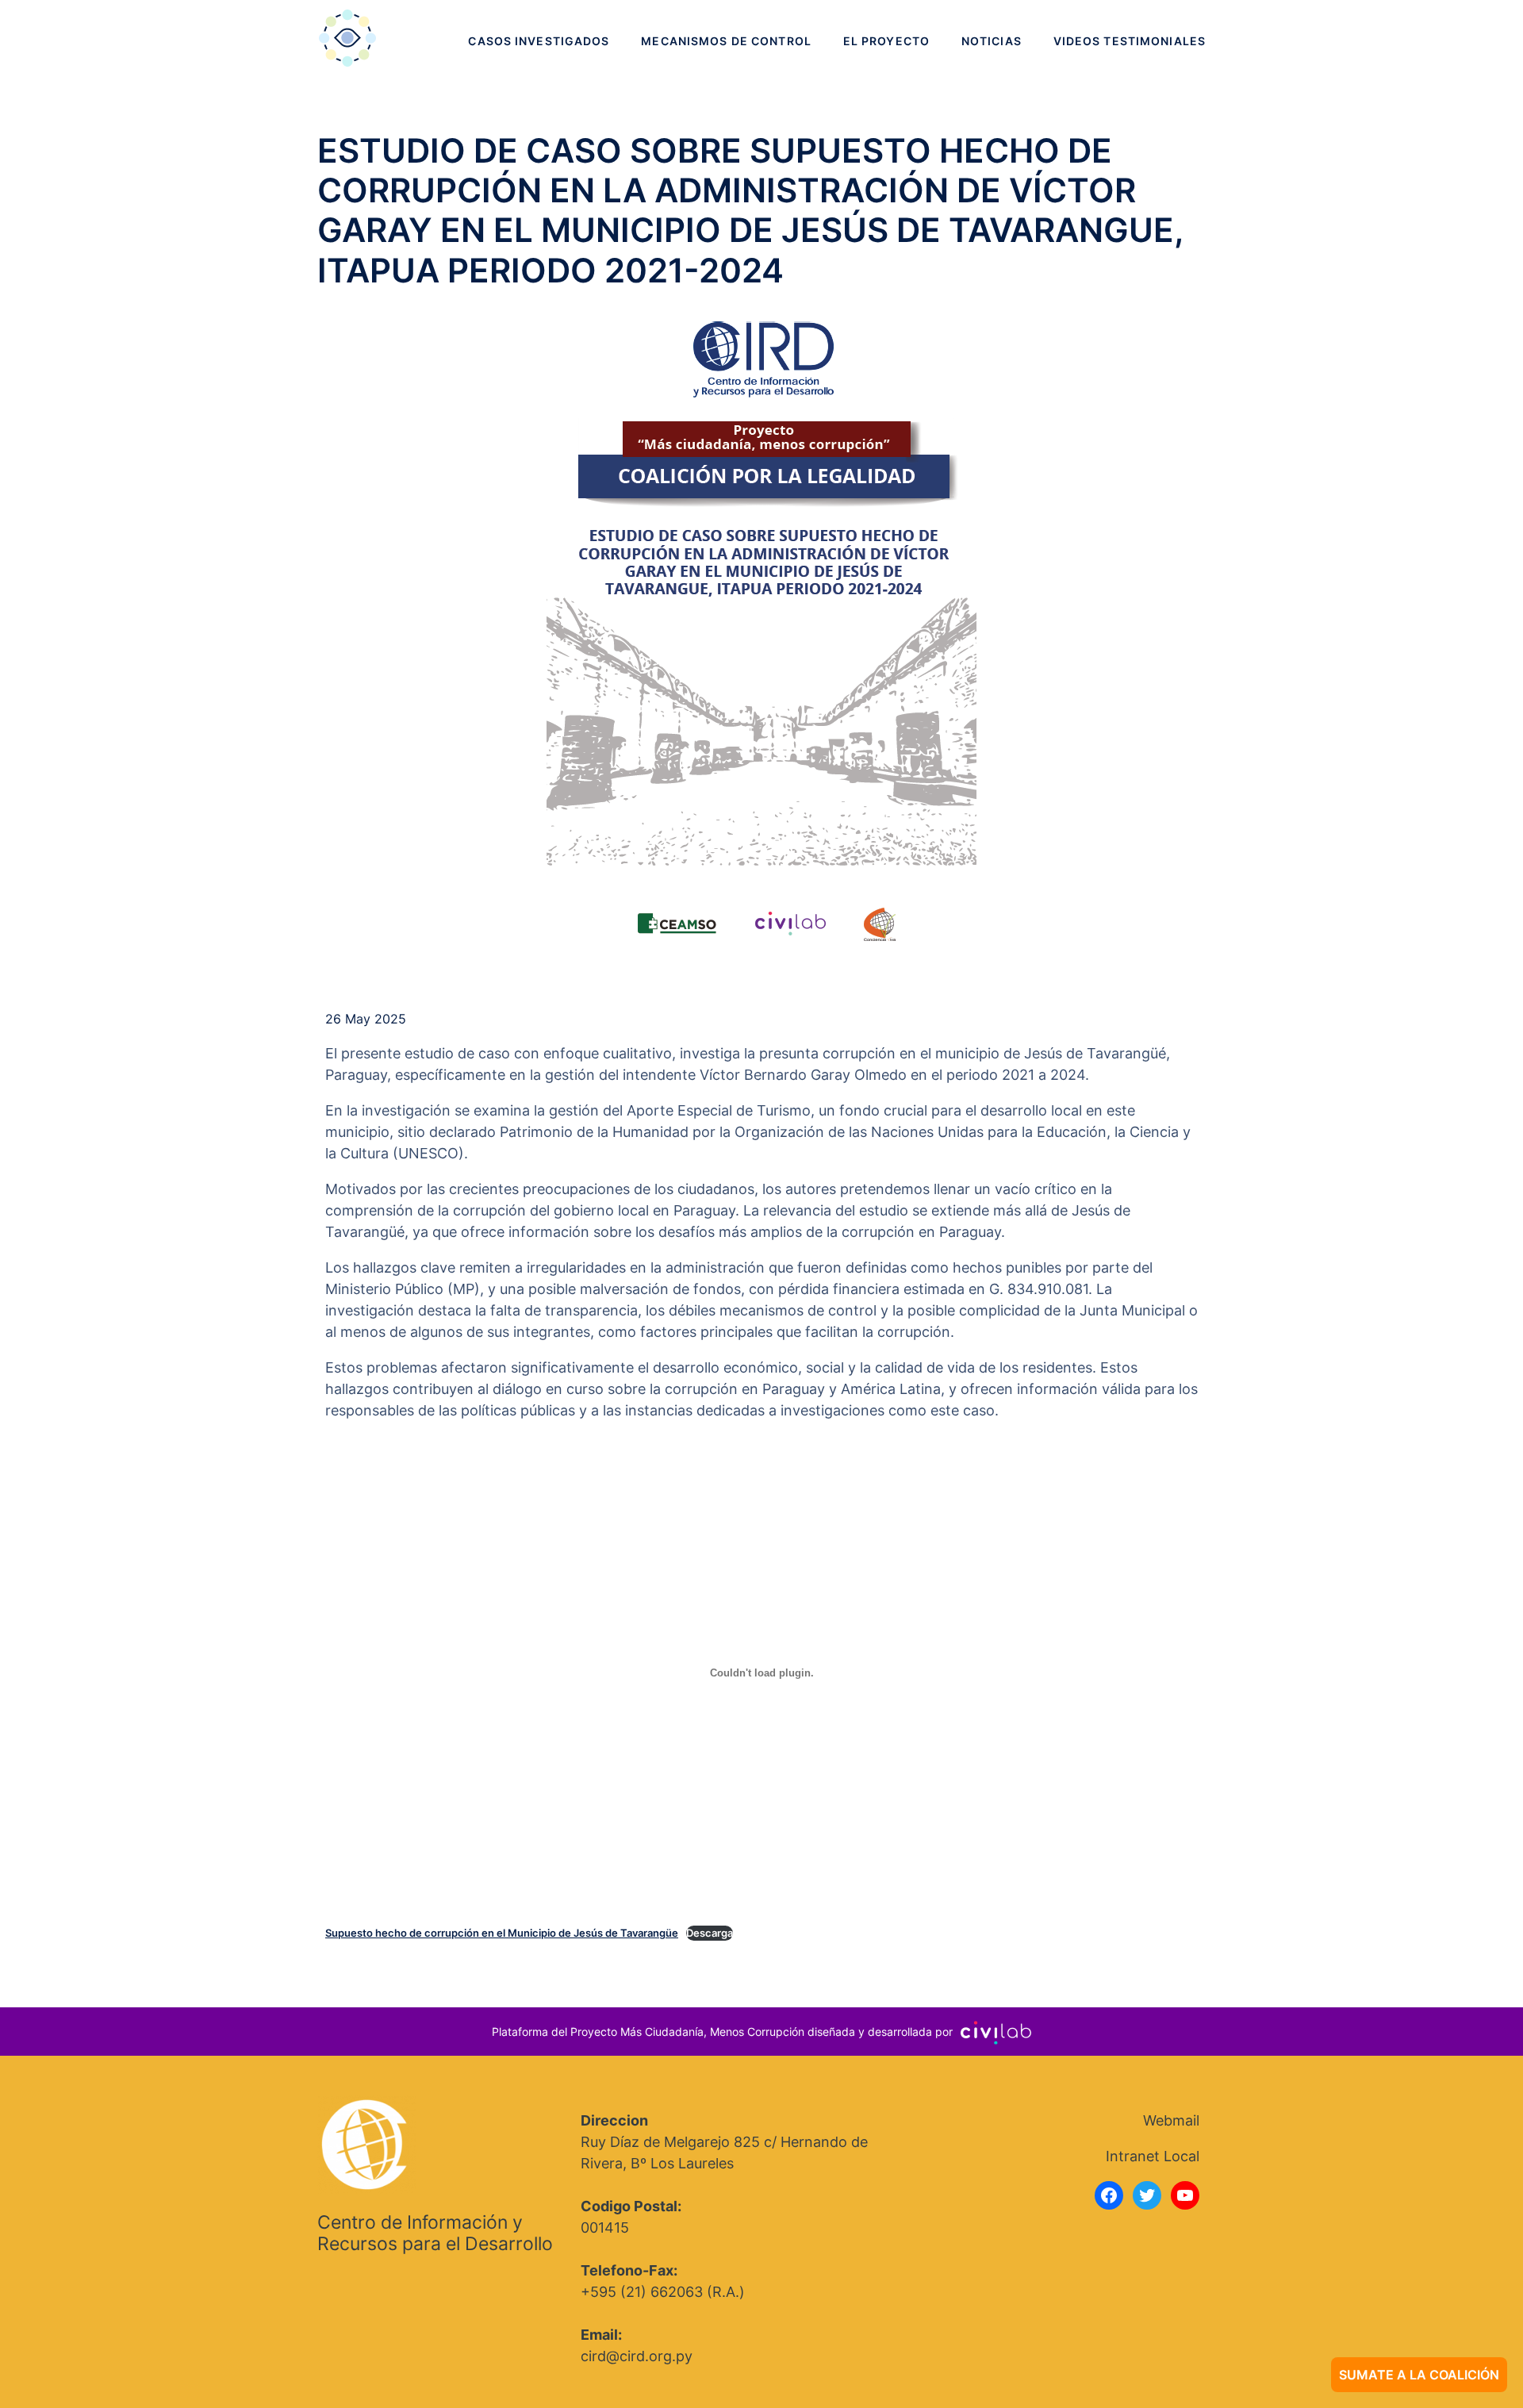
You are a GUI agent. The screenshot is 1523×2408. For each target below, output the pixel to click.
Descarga (710, 1933)
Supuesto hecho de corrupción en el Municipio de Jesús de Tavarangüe (502, 1933)
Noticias (992, 41)
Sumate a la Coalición (1419, 2375)
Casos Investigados (539, 41)
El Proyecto (886, 41)
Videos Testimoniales (1130, 41)
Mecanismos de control (726, 41)
